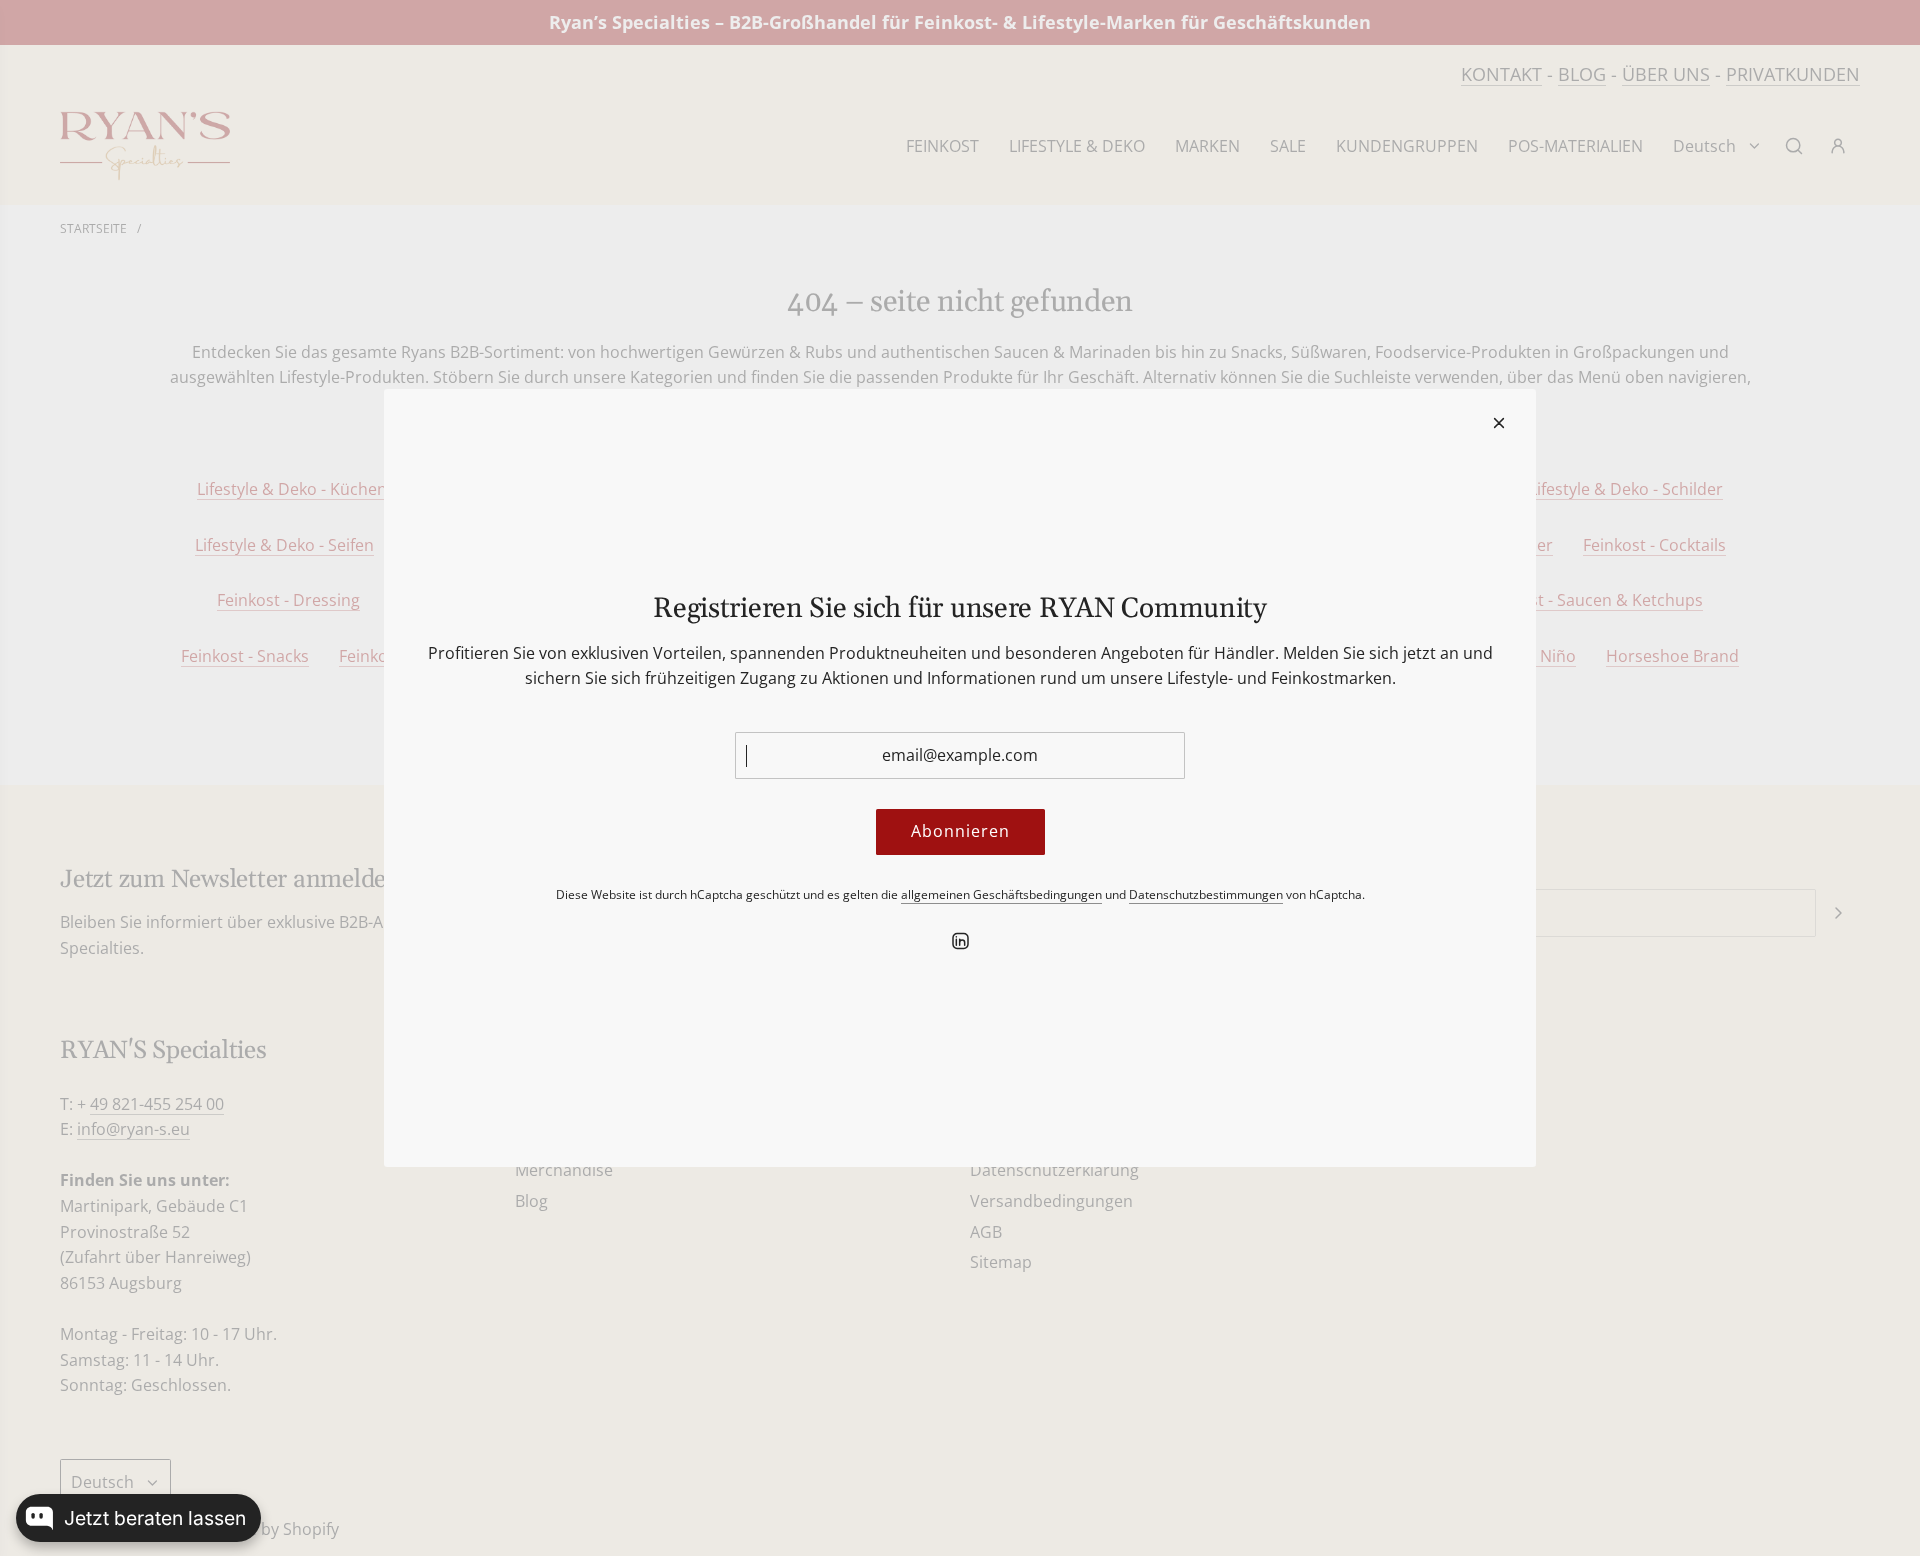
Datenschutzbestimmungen (1206, 894)
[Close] (1499, 423)
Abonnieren (960, 831)
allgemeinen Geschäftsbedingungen (1001, 894)
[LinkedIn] (960, 941)
